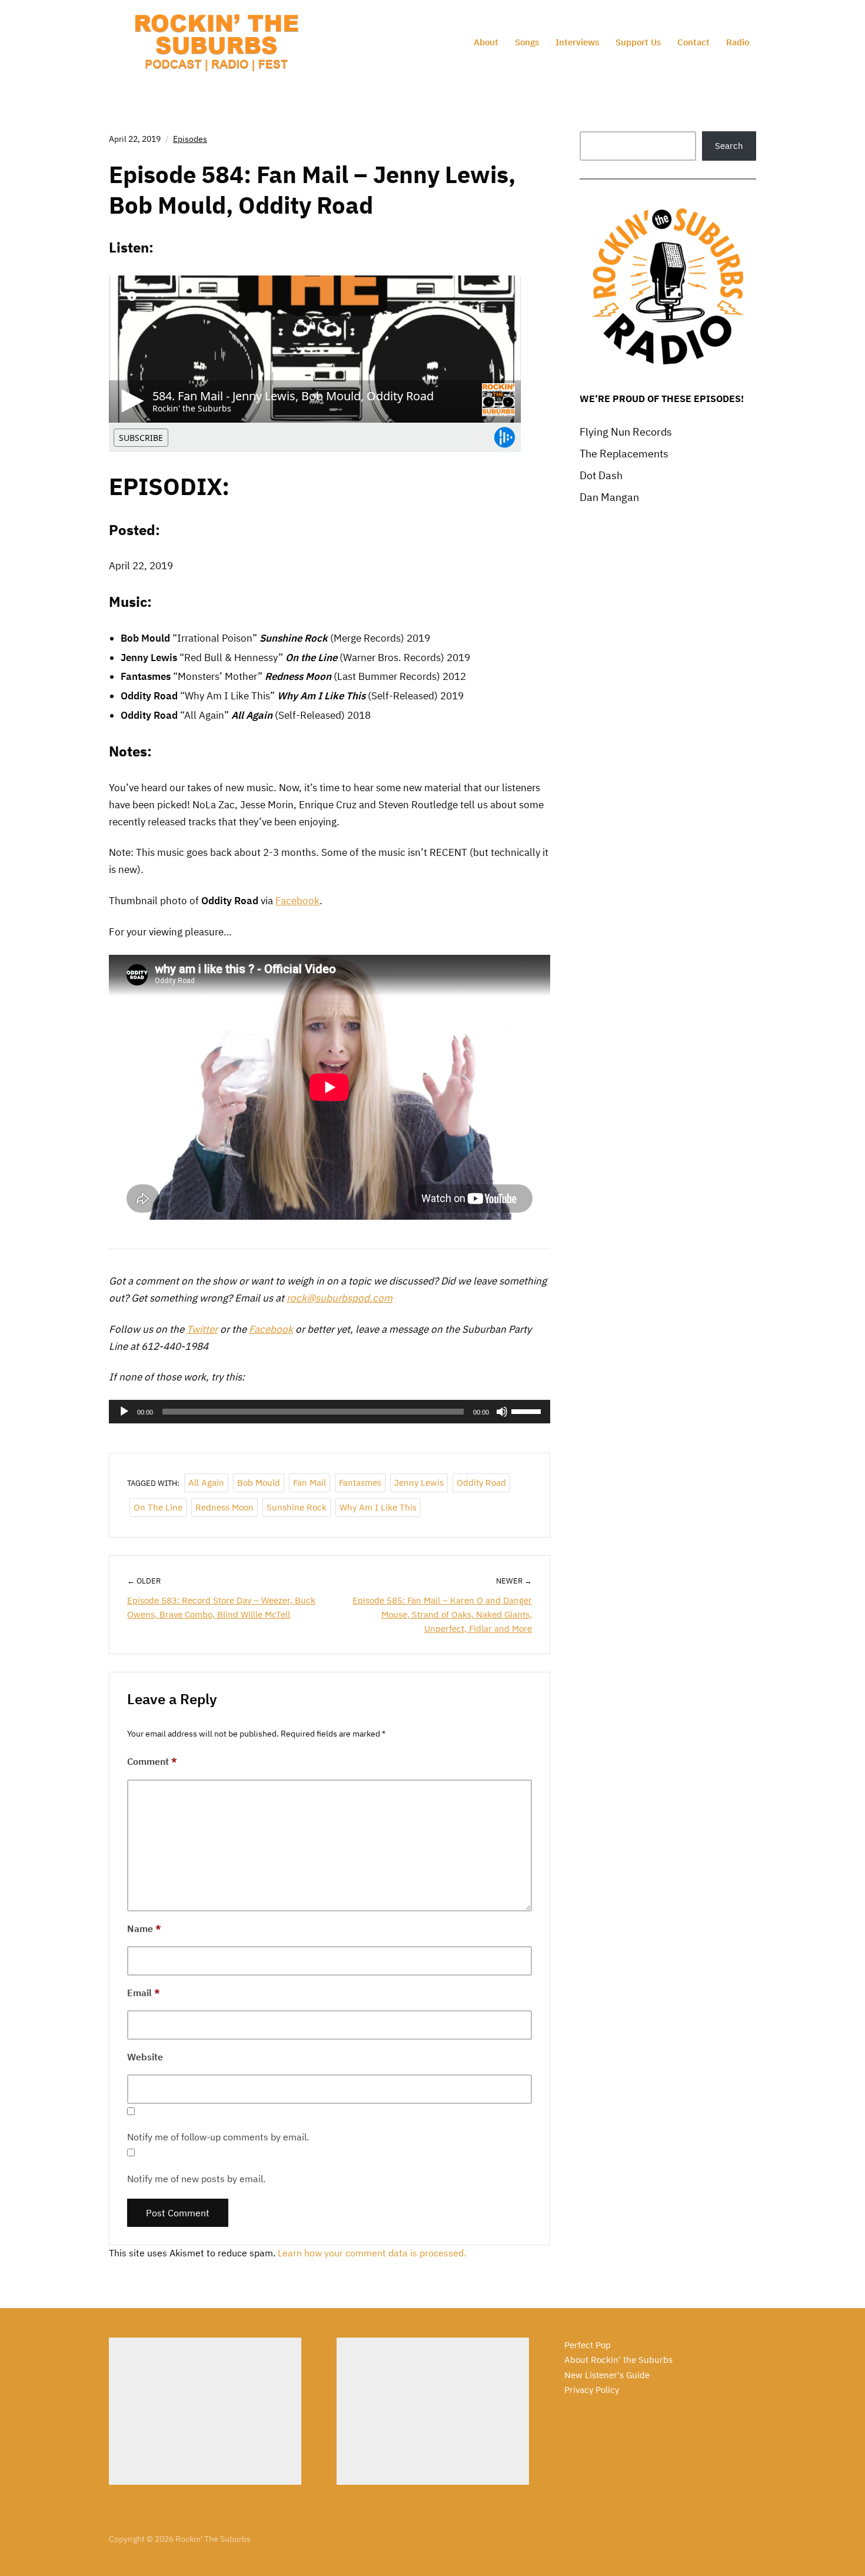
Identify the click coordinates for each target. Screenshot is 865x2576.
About (486, 42)
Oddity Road (481, 1483)
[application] (330, 1412)
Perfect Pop (588, 2345)
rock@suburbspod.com (340, 1298)
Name (144, 1928)
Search (729, 146)
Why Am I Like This (378, 1507)
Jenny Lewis (419, 1483)
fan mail (310, 1483)
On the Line (158, 1507)
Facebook (297, 901)
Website (145, 2057)
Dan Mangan (609, 497)
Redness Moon (224, 1507)
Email (144, 1993)
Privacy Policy (592, 2390)
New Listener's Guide (607, 2375)
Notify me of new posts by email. (196, 2179)
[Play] (124, 1412)
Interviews (577, 42)
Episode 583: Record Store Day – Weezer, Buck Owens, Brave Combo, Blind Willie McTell (221, 1607)
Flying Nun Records (626, 432)
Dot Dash (601, 475)
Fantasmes (360, 1483)
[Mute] (502, 1412)
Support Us (638, 42)
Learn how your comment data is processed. (372, 2253)
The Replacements (624, 454)
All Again (206, 1483)
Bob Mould (259, 1483)
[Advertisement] (205, 2411)
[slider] (528, 1410)
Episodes (190, 139)
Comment (152, 1761)
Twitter (202, 1329)
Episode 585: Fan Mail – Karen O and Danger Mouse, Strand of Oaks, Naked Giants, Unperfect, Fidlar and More (442, 1614)
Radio (738, 42)
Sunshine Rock (297, 1507)
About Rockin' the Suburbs (618, 2360)
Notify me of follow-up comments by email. (218, 2137)
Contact (693, 42)
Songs (527, 42)
